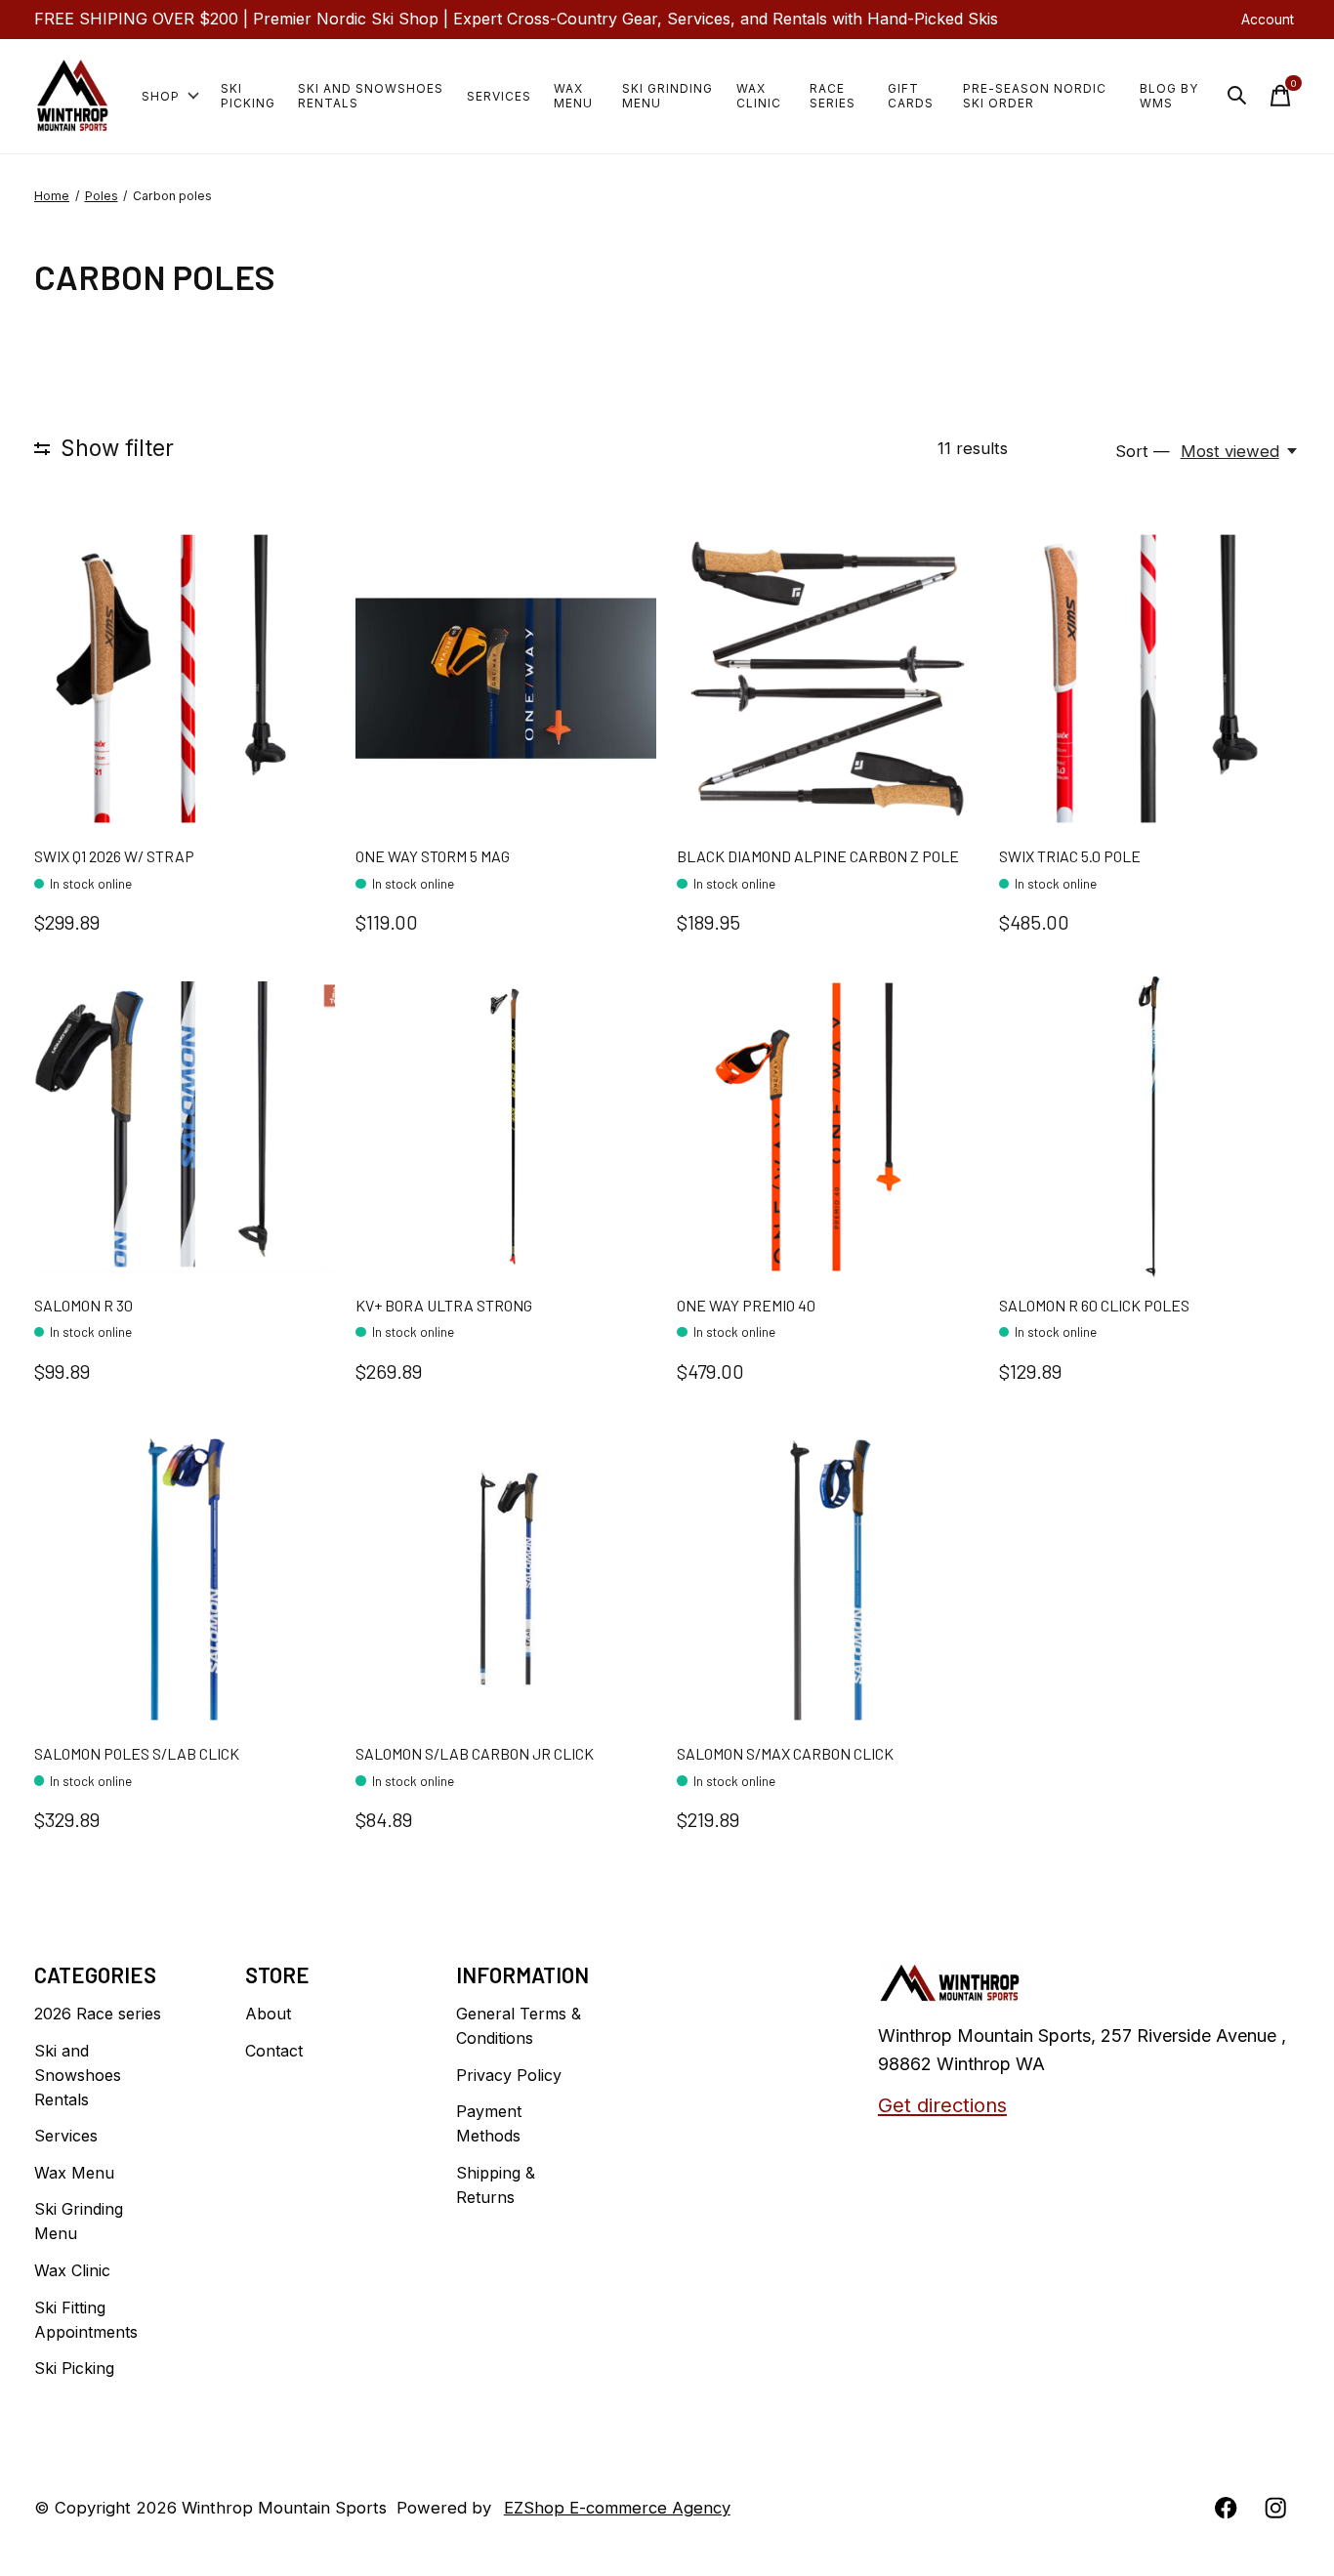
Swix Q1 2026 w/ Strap (114, 856)
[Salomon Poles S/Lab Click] (185, 1576)
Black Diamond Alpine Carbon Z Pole (818, 856)
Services (499, 96)
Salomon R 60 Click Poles (1094, 1305)
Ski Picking (248, 96)
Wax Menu (573, 96)
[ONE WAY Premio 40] (827, 1127)
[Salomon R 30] (185, 1127)
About (268, 2014)
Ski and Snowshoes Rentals (371, 96)
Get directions (942, 2105)
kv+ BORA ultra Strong (444, 1305)
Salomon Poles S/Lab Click (137, 1753)
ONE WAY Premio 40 (746, 1305)
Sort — (1143, 451)
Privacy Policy (509, 2075)
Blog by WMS (1169, 96)
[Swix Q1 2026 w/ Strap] (185, 679)
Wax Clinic (759, 96)
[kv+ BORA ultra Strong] (506, 1127)
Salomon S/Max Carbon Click (785, 1753)
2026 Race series (98, 2014)
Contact (274, 2051)
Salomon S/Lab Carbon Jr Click (475, 1753)
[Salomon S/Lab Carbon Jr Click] (506, 1576)
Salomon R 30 (83, 1305)
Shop (161, 96)
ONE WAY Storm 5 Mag (433, 856)
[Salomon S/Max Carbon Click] (827, 1576)
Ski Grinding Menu (667, 96)
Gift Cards (911, 96)
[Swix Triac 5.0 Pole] (1149, 679)
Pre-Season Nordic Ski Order (1035, 96)
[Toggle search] (1237, 96)
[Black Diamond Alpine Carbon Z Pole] (827, 679)
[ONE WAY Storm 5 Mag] (506, 679)
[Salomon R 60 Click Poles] (1149, 1127)
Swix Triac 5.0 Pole (1070, 856)
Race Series (833, 96)
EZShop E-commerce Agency (617, 2508)
